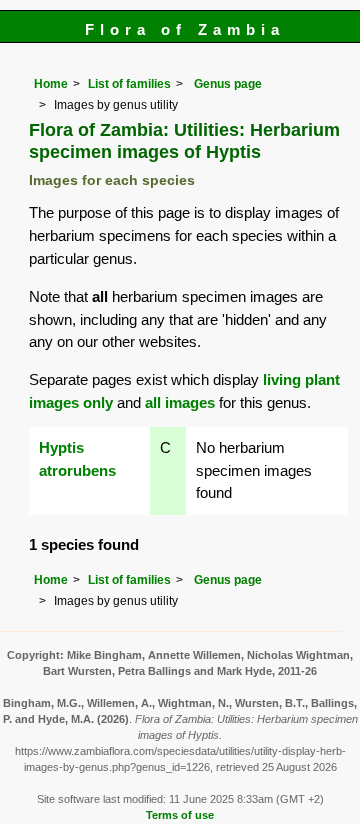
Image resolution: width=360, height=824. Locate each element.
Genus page (228, 84)
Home (51, 84)
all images (180, 402)
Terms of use (180, 815)
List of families (129, 84)
